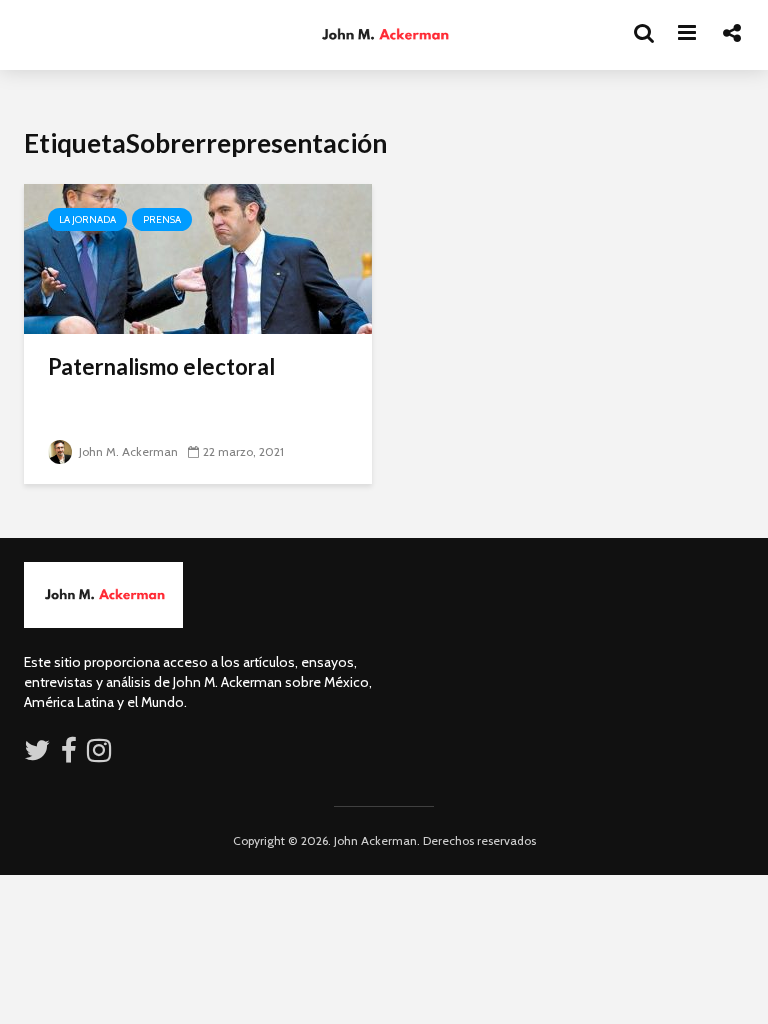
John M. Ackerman (127, 451)
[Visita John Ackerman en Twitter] (37, 755)
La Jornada (87, 219)
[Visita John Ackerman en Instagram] (101, 755)
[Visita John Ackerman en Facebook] (69, 755)
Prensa (162, 219)
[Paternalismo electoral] (198, 257)
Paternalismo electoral (161, 366)
